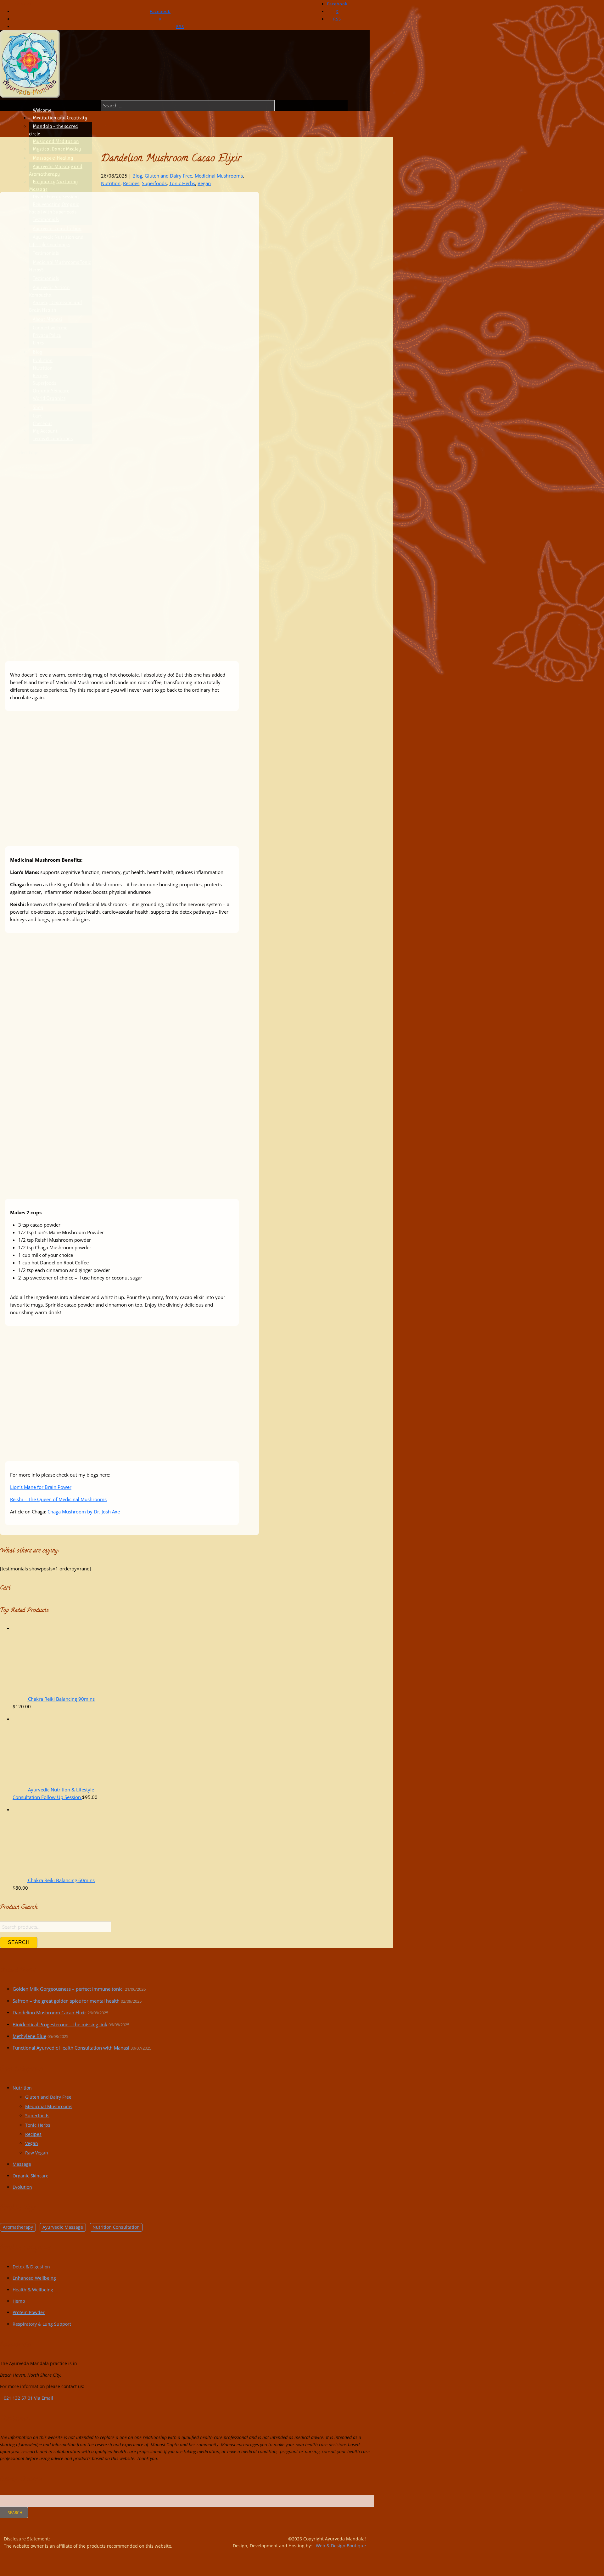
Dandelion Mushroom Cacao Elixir (49, 2013)
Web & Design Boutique (341, 2546)
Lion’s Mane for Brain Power (41, 1487)
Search (19, 1942)
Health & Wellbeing (33, 2290)
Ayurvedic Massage (63, 2227)
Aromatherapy (18, 2227)
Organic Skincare (31, 2176)
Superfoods (154, 183)
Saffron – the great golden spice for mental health (66, 2001)
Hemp (19, 2301)
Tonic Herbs (182, 183)
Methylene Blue (29, 2036)
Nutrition (111, 183)
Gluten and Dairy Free (168, 176)
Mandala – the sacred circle (53, 130)
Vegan (204, 183)
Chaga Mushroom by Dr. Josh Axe (84, 1512)
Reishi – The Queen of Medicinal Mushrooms (58, 1499)
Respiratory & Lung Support (42, 2324)
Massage (22, 2164)
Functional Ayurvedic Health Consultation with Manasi (71, 2048)
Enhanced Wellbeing (34, 2278)
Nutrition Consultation (116, 2227)
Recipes (131, 183)
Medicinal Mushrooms (219, 176)
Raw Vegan (37, 2153)
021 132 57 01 (17, 4)
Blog (137, 176)
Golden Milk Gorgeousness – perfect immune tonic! (68, 1989)
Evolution (22, 2187)
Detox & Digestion (31, 2267)
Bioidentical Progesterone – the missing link (60, 2025)
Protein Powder (29, 2312)
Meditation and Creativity (60, 118)
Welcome (42, 110)
